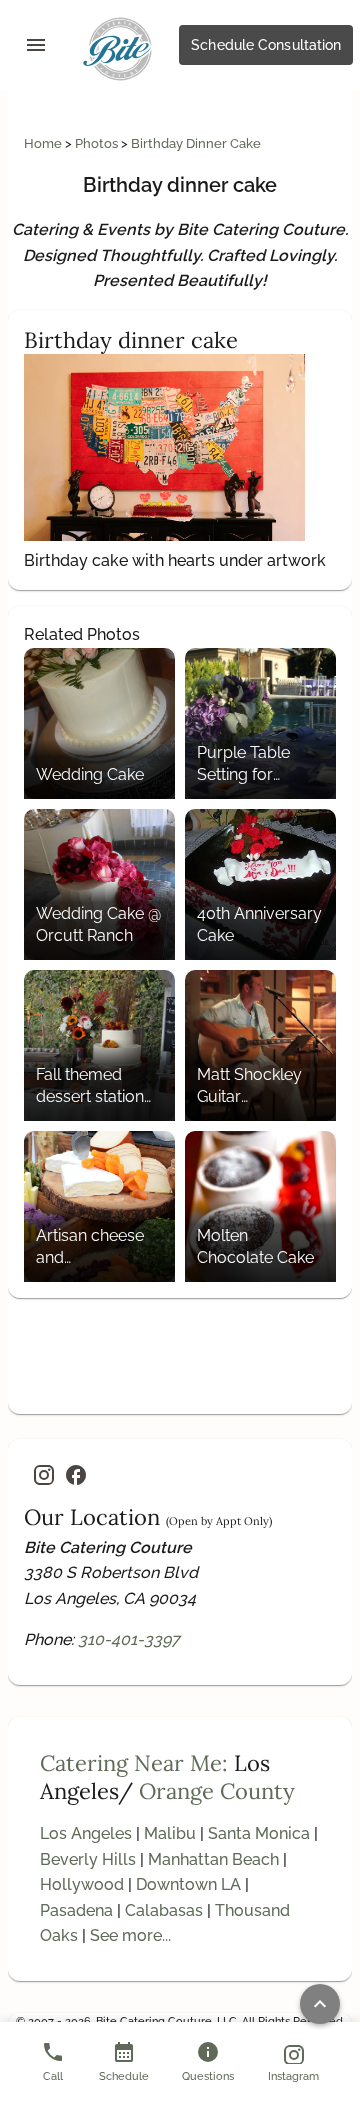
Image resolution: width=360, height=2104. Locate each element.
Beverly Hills (88, 1859)
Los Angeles (86, 1833)
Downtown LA (188, 1884)
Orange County (217, 1791)
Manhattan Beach (213, 1859)
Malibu (170, 1833)
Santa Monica (259, 1833)
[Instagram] (44, 1475)
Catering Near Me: (134, 1763)
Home (44, 143)
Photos (98, 143)
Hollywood (82, 1884)
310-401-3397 (129, 1639)
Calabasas (164, 1910)
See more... (130, 1935)
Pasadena (76, 1910)
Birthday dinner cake (196, 143)
